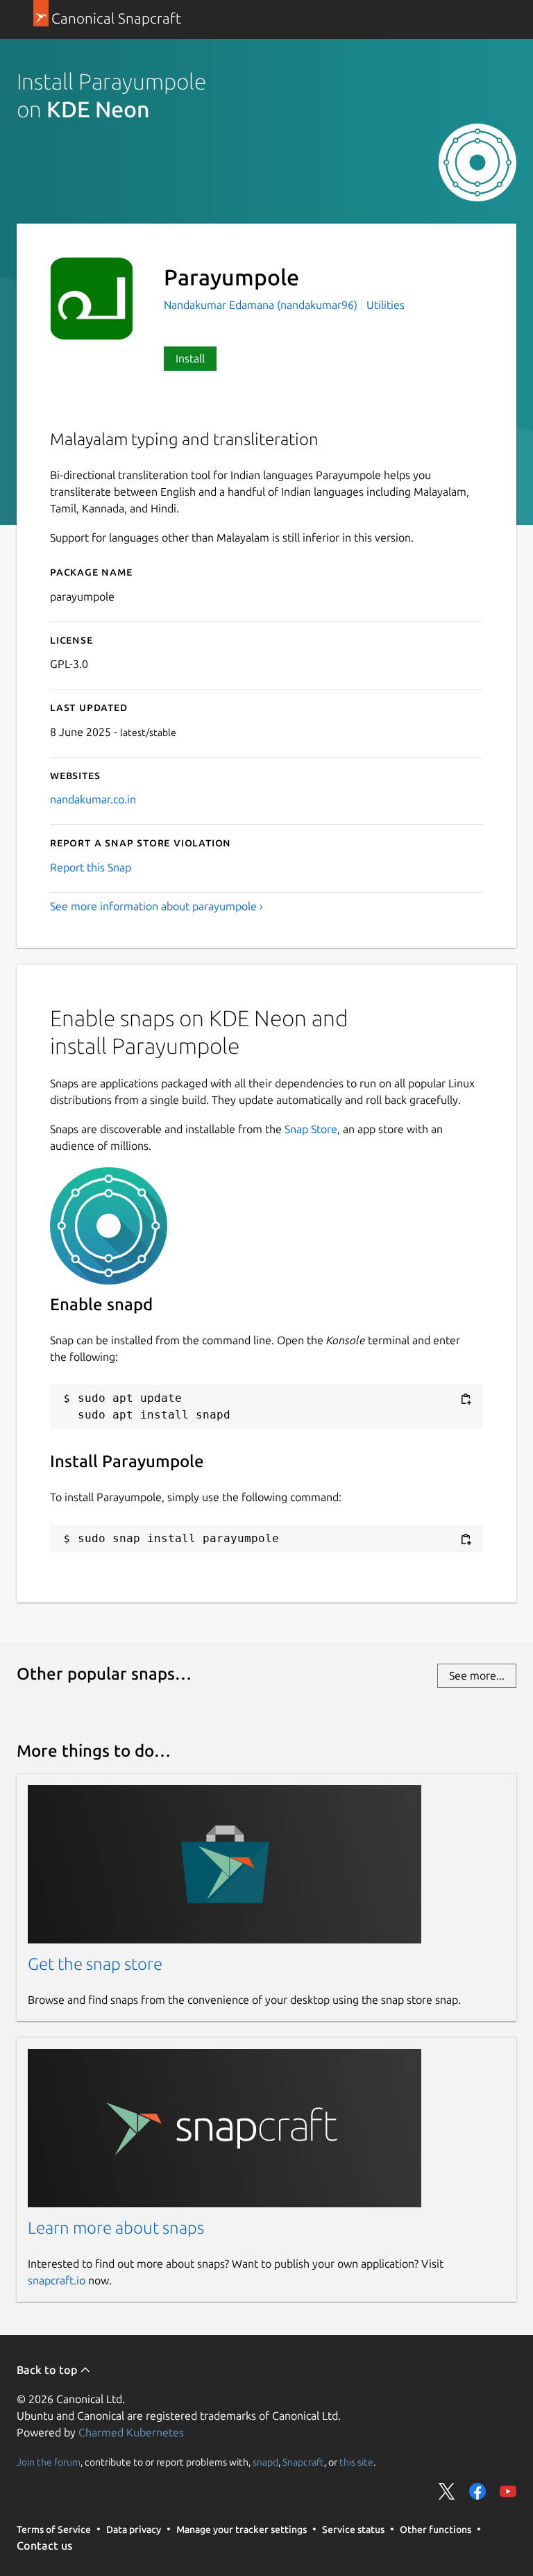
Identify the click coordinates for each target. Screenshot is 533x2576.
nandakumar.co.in (93, 799)
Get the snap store (95, 1964)
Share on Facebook (477, 2491)
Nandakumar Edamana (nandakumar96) (262, 305)
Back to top (48, 2370)
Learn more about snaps (116, 2228)
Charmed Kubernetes (131, 2432)
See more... (477, 1675)
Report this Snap (91, 867)
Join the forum (49, 2461)
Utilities (386, 305)
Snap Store (311, 1129)
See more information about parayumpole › (156, 906)
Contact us (44, 2545)
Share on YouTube (508, 2491)
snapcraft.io (57, 2280)
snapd (265, 2461)
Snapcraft (303, 2461)
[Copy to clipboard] (466, 1399)
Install (190, 358)
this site (356, 2461)
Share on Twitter (447, 2491)
